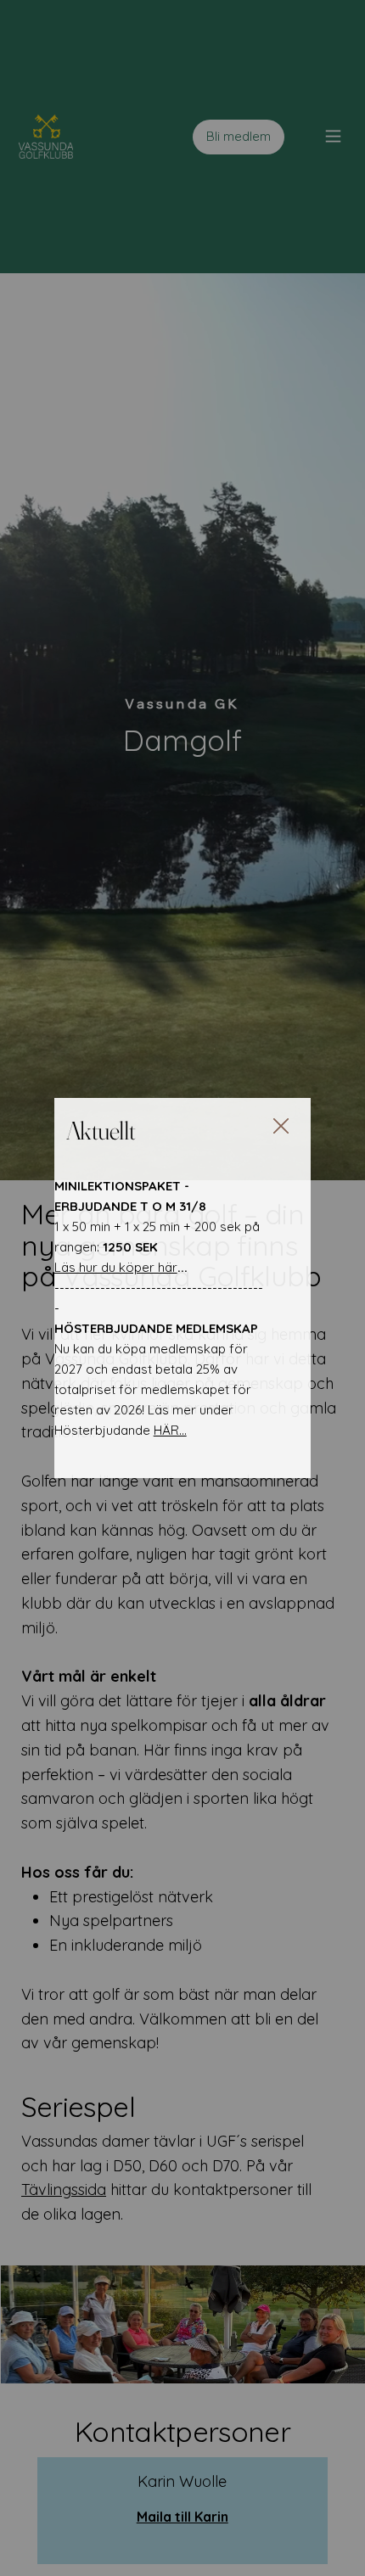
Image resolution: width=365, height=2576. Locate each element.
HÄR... (170, 1430)
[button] (281, 1127)
